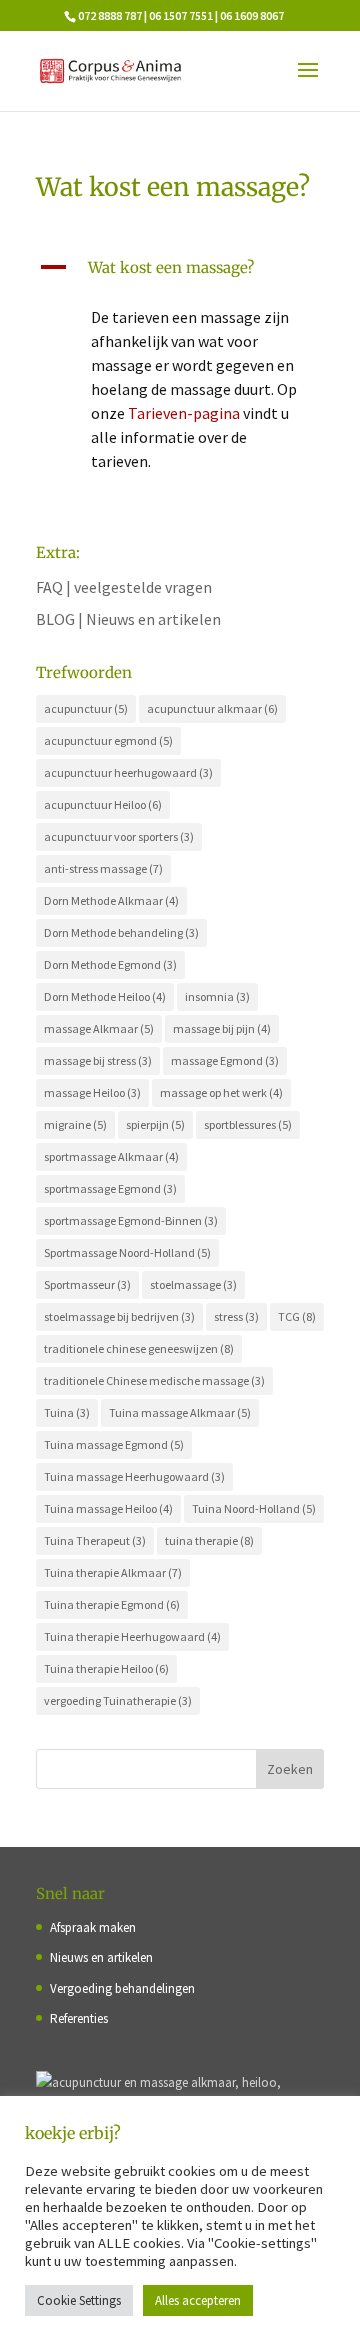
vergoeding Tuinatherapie (118, 1700)
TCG (297, 1316)
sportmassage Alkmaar (111, 1156)
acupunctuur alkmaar (212, 708)
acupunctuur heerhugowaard (128, 772)
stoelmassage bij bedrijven (119, 1316)
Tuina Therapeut (95, 1540)
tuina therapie (209, 1540)
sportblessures (248, 1124)
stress (236, 1316)
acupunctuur (86, 708)
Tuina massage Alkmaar (180, 1412)
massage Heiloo (92, 1092)
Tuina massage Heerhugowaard (134, 1476)
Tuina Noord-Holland (254, 1508)
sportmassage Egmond (110, 1188)
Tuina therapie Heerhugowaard (132, 1636)
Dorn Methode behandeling (121, 932)
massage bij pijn (222, 1028)
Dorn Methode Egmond (110, 964)
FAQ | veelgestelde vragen (124, 587)
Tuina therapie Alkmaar (113, 1572)
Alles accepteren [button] (198, 2300)
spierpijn (155, 1124)
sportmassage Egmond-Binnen (131, 1220)
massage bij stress (98, 1060)
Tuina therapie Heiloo (106, 1668)
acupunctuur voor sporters (119, 836)
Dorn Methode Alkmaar (111, 900)
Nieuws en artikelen (101, 1957)
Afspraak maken (93, 1927)
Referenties (79, 2018)
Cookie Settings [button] (79, 2300)
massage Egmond (225, 1060)
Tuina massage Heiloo (108, 1508)
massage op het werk (221, 1092)
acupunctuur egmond (108, 740)
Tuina (67, 1412)
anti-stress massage (103, 868)
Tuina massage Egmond (114, 1444)
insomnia (217, 996)
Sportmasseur (87, 1284)
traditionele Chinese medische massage (154, 1380)
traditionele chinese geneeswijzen (139, 1348)
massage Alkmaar (99, 1028)
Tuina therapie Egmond (112, 1604)
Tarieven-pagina (184, 413)
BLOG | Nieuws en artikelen (128, 619)
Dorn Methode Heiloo (105, 996)
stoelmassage (193, 1284)
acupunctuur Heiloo (103, 804)
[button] (180, 273)
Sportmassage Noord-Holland (127, 1252)
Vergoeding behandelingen (122, 1988)
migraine (75, 1124)
